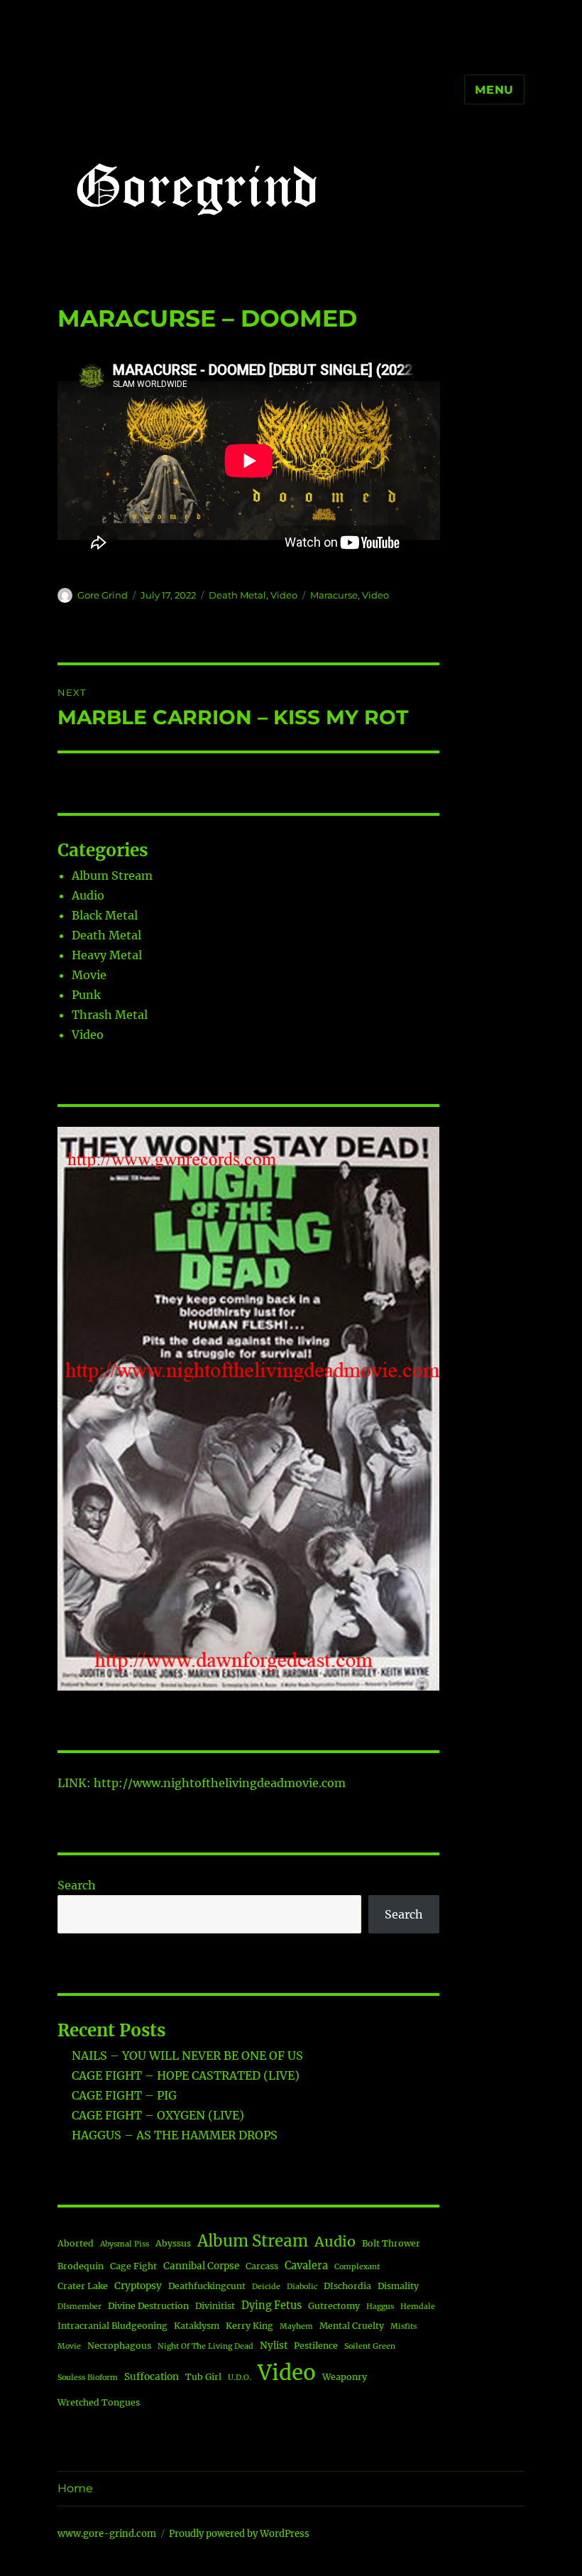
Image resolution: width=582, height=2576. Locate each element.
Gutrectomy (334, 2306)
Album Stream (112, 875)
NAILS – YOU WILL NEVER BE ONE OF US (187, 2056)
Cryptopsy (138, 2286)
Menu (494, 90)
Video (284, 595)
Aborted (76, 2243)
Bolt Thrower (391, 2243)
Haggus (380, 2307)
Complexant (357, 2267)
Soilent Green (370, 2346)
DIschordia (347, 2286)
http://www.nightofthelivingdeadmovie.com (220, 1783)
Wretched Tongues (99, 2402)
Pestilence (316, 2346)
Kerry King (249, 2326)
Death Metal (237, 595)
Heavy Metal (107, 955)
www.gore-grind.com (107, 2534)
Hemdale (418, 2307)
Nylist (274, 2346)
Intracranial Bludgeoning (112, 2326)
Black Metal (105, 915)
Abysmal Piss (125, 2244)
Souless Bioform (88, 2378)
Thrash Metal (110, 1015)
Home (75, 2488)
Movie (89, 975)
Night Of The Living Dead (205, 2346)
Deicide (266, 2287)
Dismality (398, 2286)
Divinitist (215, 2306)
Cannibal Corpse (201, 2266)
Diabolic (302, 2287)
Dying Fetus (271, 2305)
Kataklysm (197, 2326)
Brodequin (81, 2266)
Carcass (262, 2266)
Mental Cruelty (352, 2326)
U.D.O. (240, 2378)
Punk (86, 995)
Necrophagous (119, 2346)
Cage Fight (133, 2266)
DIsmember (79, 2307)
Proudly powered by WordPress (239, 2534)
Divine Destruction (148, 2306)
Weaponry (345, 2377)
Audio (88, 895)
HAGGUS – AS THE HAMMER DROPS (175, 2135)
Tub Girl (203, 2377)
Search (77, 1885)
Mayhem (296, 2326)
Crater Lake (83, 2286)
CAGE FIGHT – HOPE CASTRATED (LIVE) (186, 2075)
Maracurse (334, 595)
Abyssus (173, 2243)
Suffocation (152, 2377)
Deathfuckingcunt (207, 2286)
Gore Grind (103, 595)
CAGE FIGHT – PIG (124, 2095)
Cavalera (306, 2266)
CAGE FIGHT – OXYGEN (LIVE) (158, 2115)
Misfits (403, 2326)
